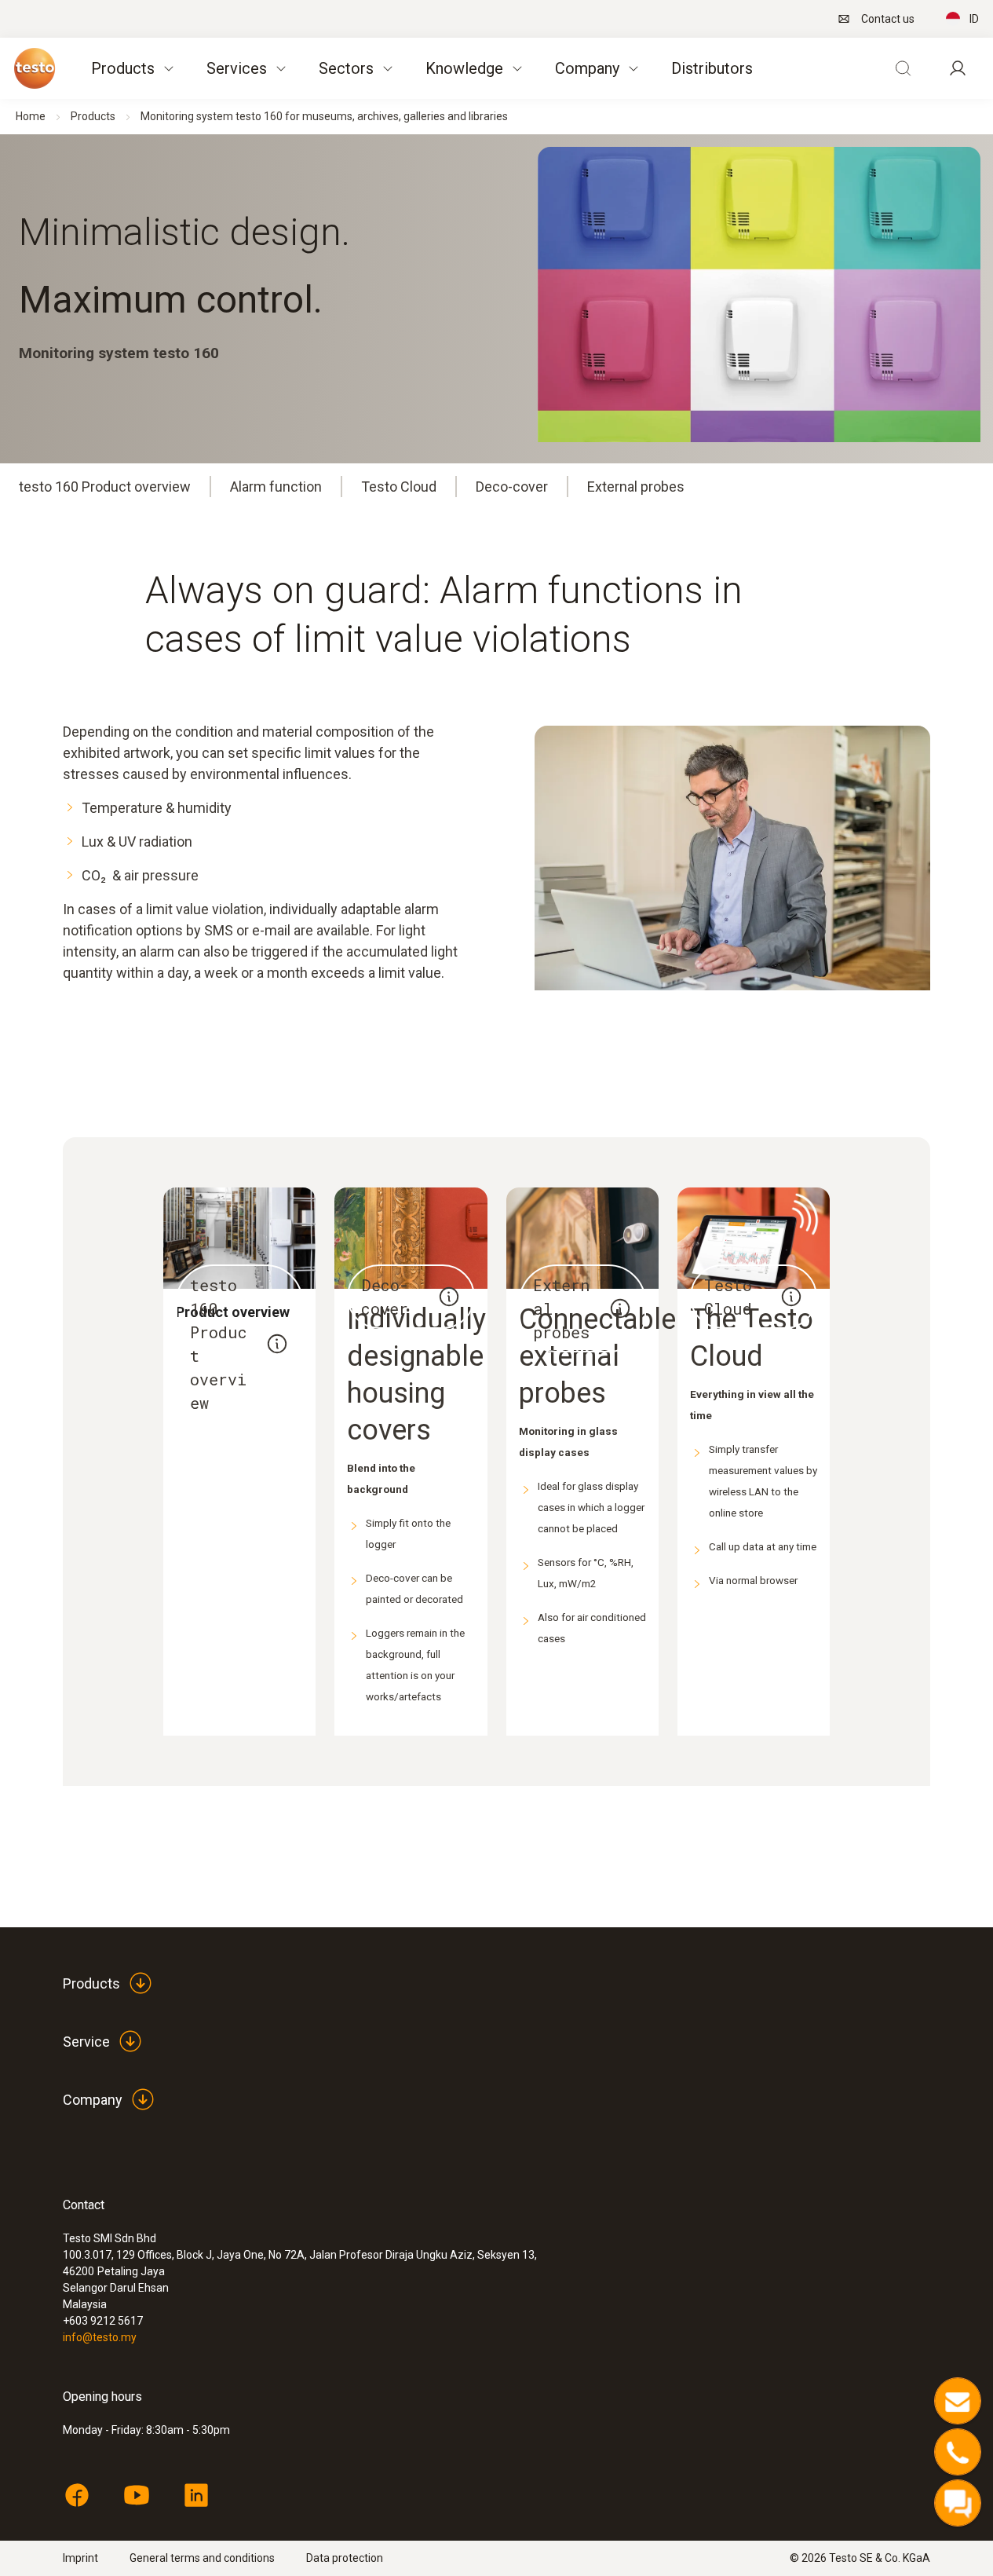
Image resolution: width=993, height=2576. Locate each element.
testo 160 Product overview (105, 487)
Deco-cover (512, 487)
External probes (636, 487)
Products (93, 116)
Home (31, 116)
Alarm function (276, 487)
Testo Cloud (399, 487)
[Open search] (903, 68)
